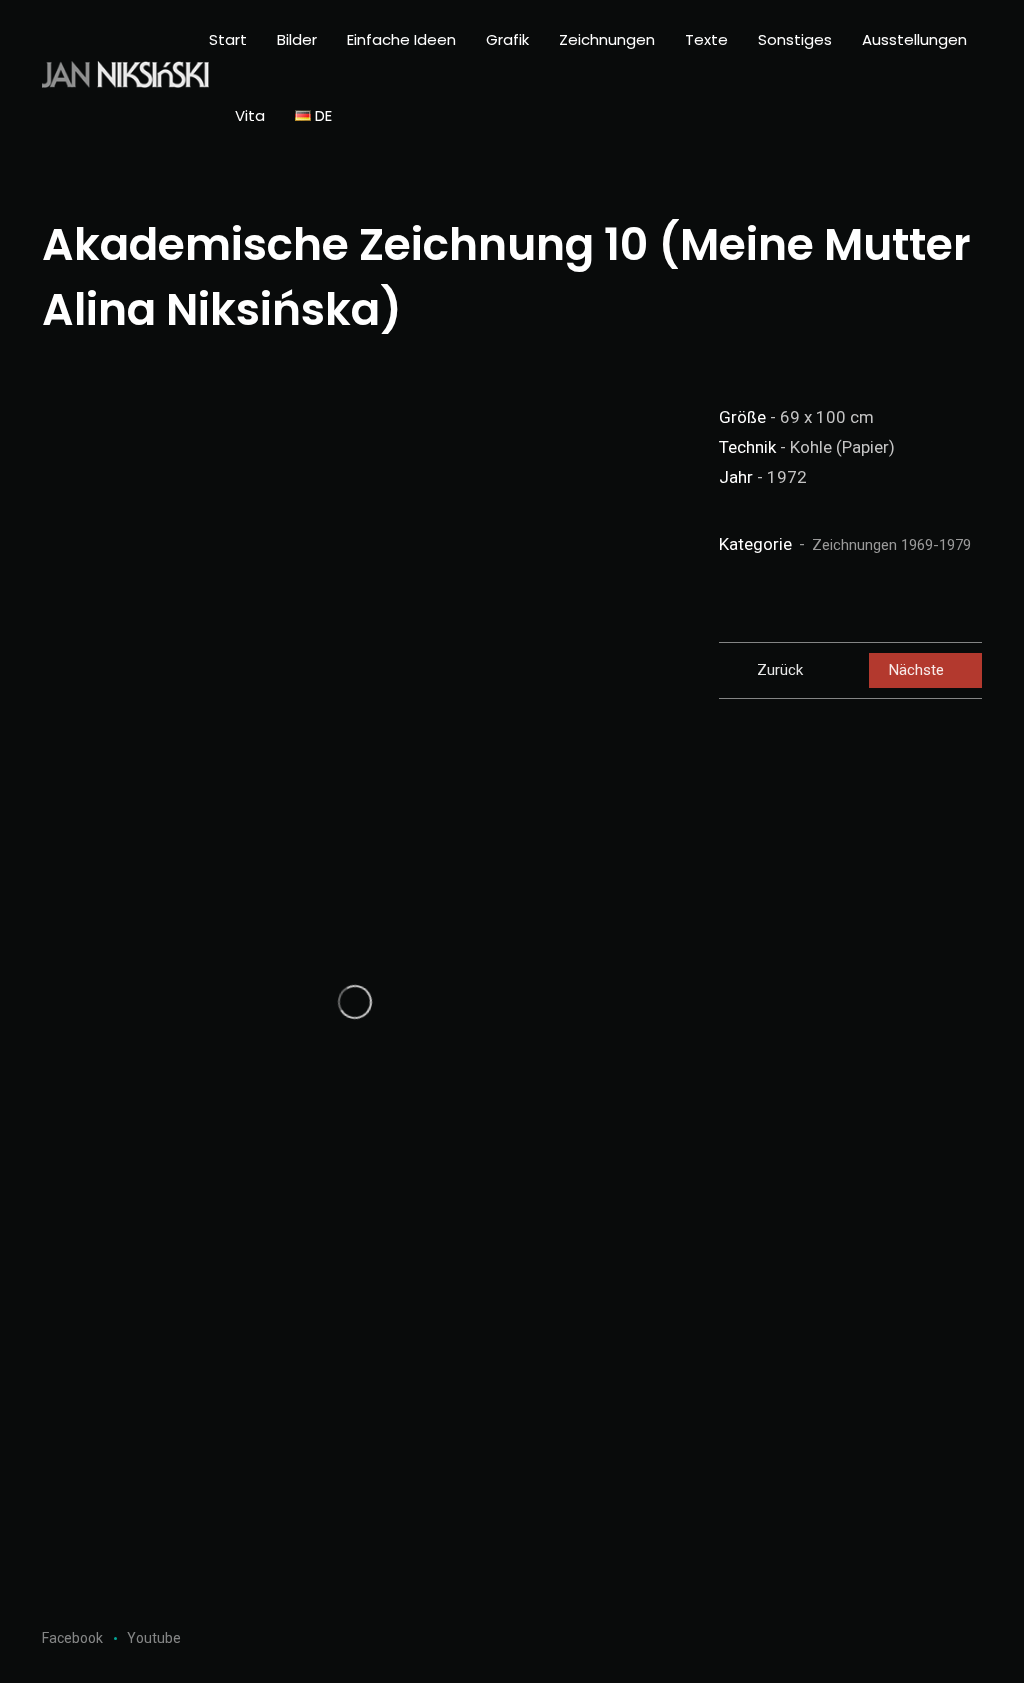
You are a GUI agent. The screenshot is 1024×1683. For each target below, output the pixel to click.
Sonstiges (795, 39)
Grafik (507, 39)
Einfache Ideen (401, 39)
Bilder (297, 39)
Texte (706, 39)
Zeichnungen (607, 39)
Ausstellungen (914, 39)
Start (228, 39)
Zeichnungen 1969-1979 (891, 545)
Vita (250, 115)
